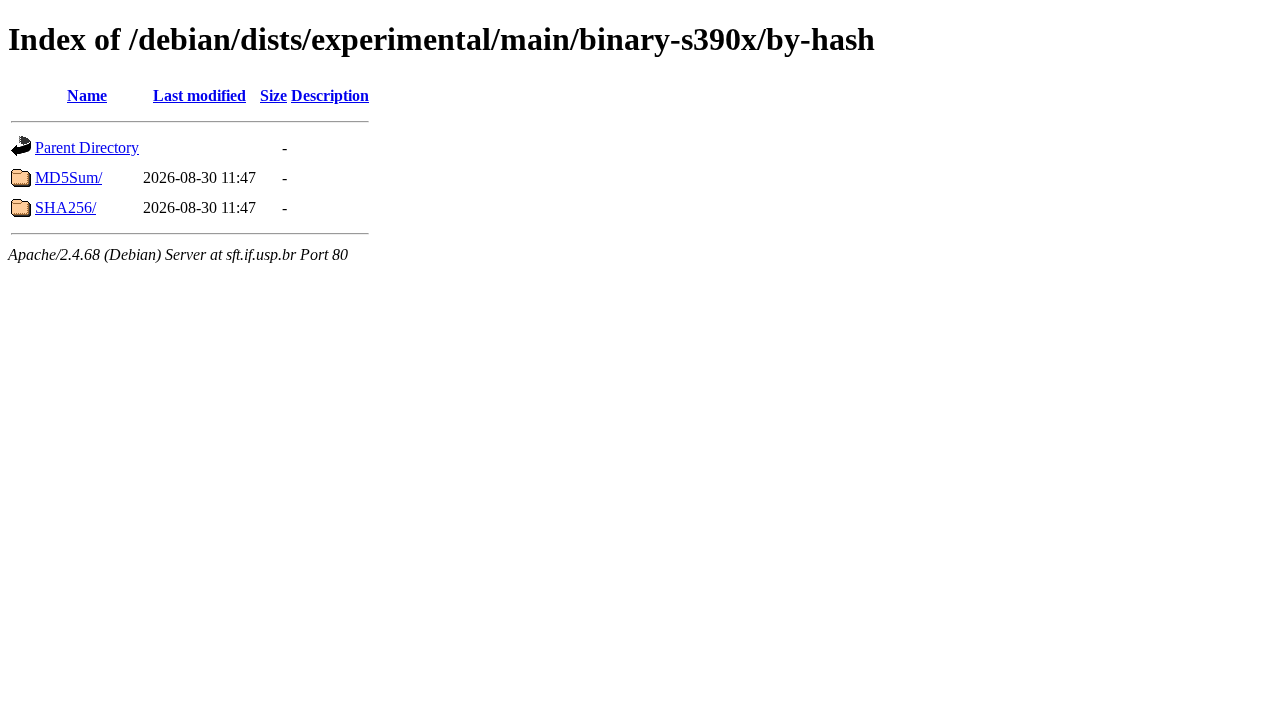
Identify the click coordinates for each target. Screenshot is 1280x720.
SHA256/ (65, 207)
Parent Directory (87, 147)
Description (330, 95)
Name (87, 95)
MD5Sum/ (68, 177)
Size (273, 95)
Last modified (199, 95)
